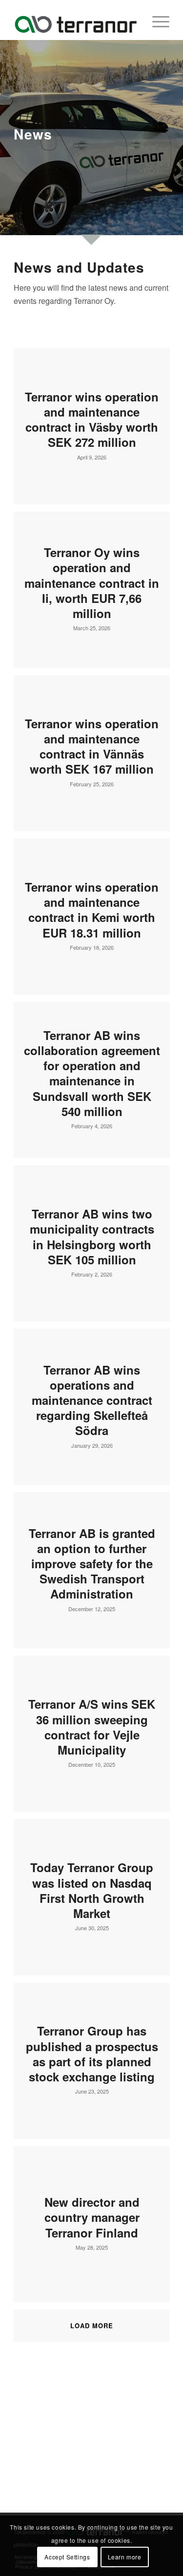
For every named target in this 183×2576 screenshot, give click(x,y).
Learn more (125, 2557)
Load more (92, 2326)
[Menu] (156, 20)
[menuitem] (156, 20)
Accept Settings (67, 2557)
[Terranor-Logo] (76, 20)
